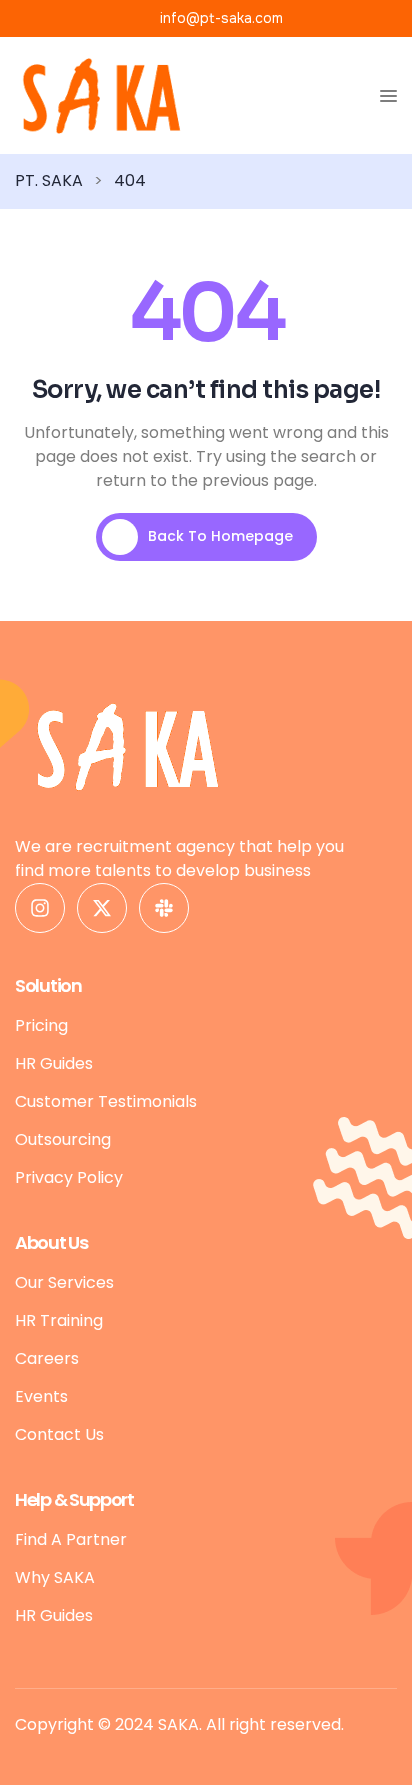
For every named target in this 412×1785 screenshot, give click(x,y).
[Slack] (164, 908)
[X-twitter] (102, 908)
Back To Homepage (220, 536)
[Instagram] (40, 908)
